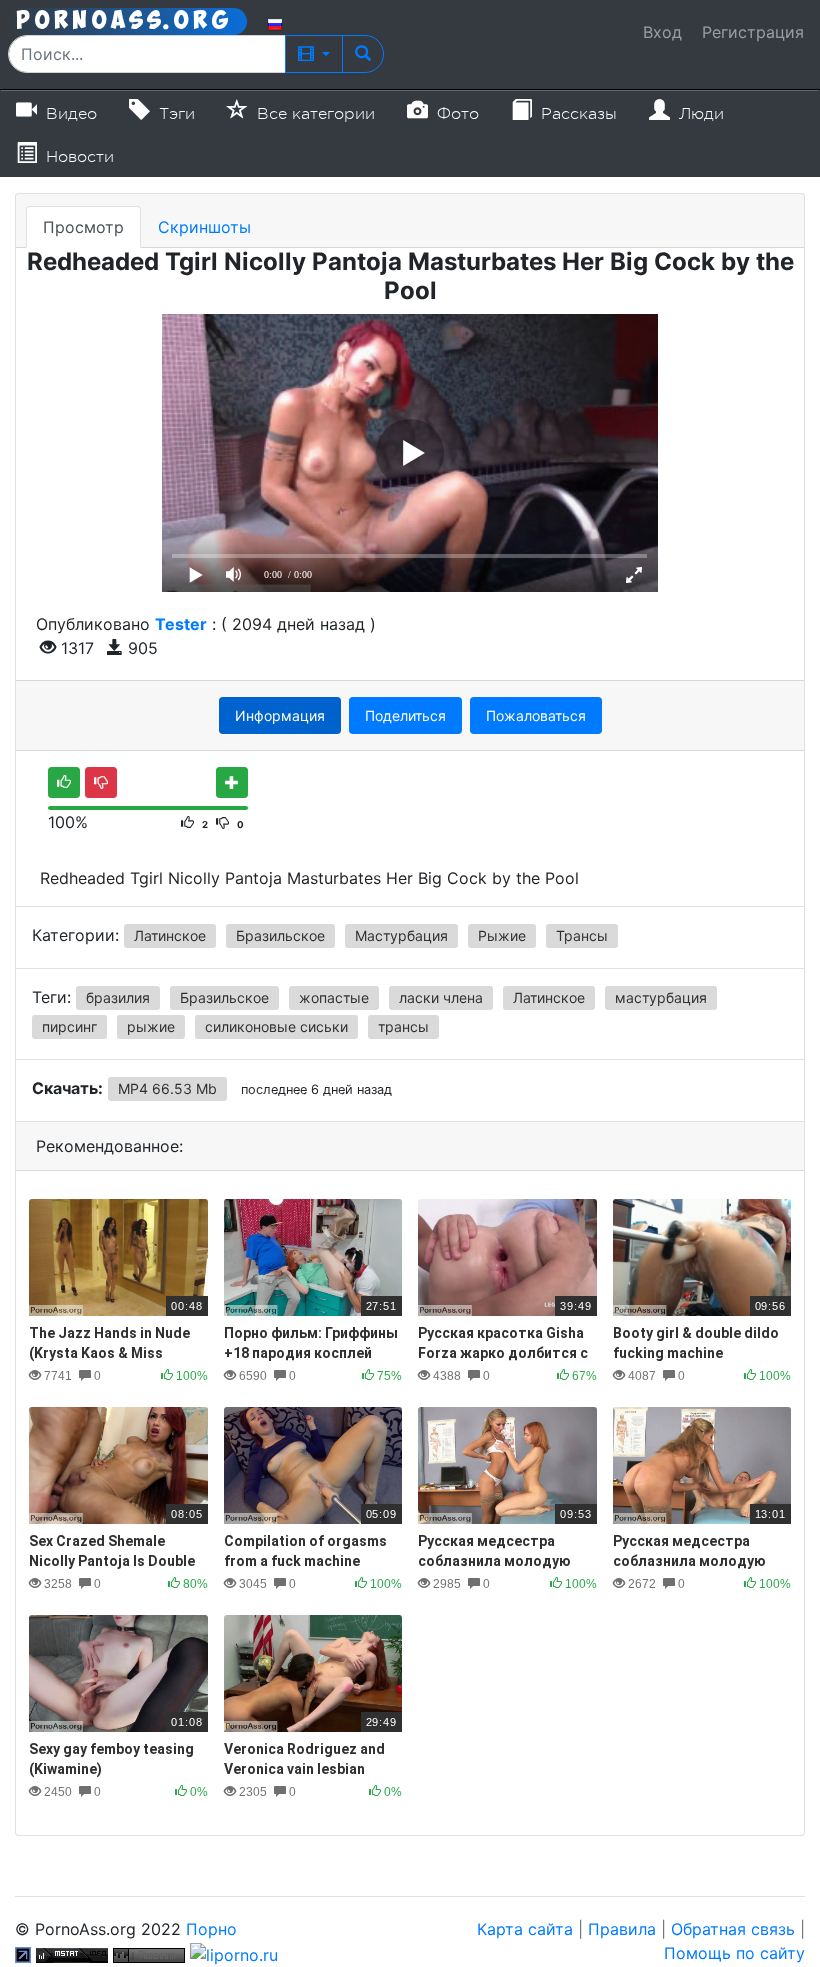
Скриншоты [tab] (204, 227)
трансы (403, 1026)
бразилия (118, 997)
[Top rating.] (72, 1953)
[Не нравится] (101, 782)
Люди (699, 114)
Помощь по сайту (734, 1953)
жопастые (334, 997)
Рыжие (502, 935)
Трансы (582, 935)
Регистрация (753, 32)
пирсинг (69, 1026)
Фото (455, 114)
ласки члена (441, 997)
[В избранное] (232, 782)
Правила (622, 1929)
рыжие (151, 1026)
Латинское (170, 935)
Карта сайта (525, 1929)
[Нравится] (64, 782)
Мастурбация (401, 935)
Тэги (174, 114)
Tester (181, 624)
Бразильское (280, 935)
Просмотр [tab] (83, 227)
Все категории (313, 114)
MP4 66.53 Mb (167, 1088)
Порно (211, 1929)
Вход (662, 32)
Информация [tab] (280, 715)
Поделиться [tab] (405, 715)
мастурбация (661, 997)
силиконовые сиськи (276, 1026)
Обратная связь (733, 1929)
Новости (77, 157)
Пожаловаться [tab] (536, 715)
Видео (69, 114)
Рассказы (576, 114)
